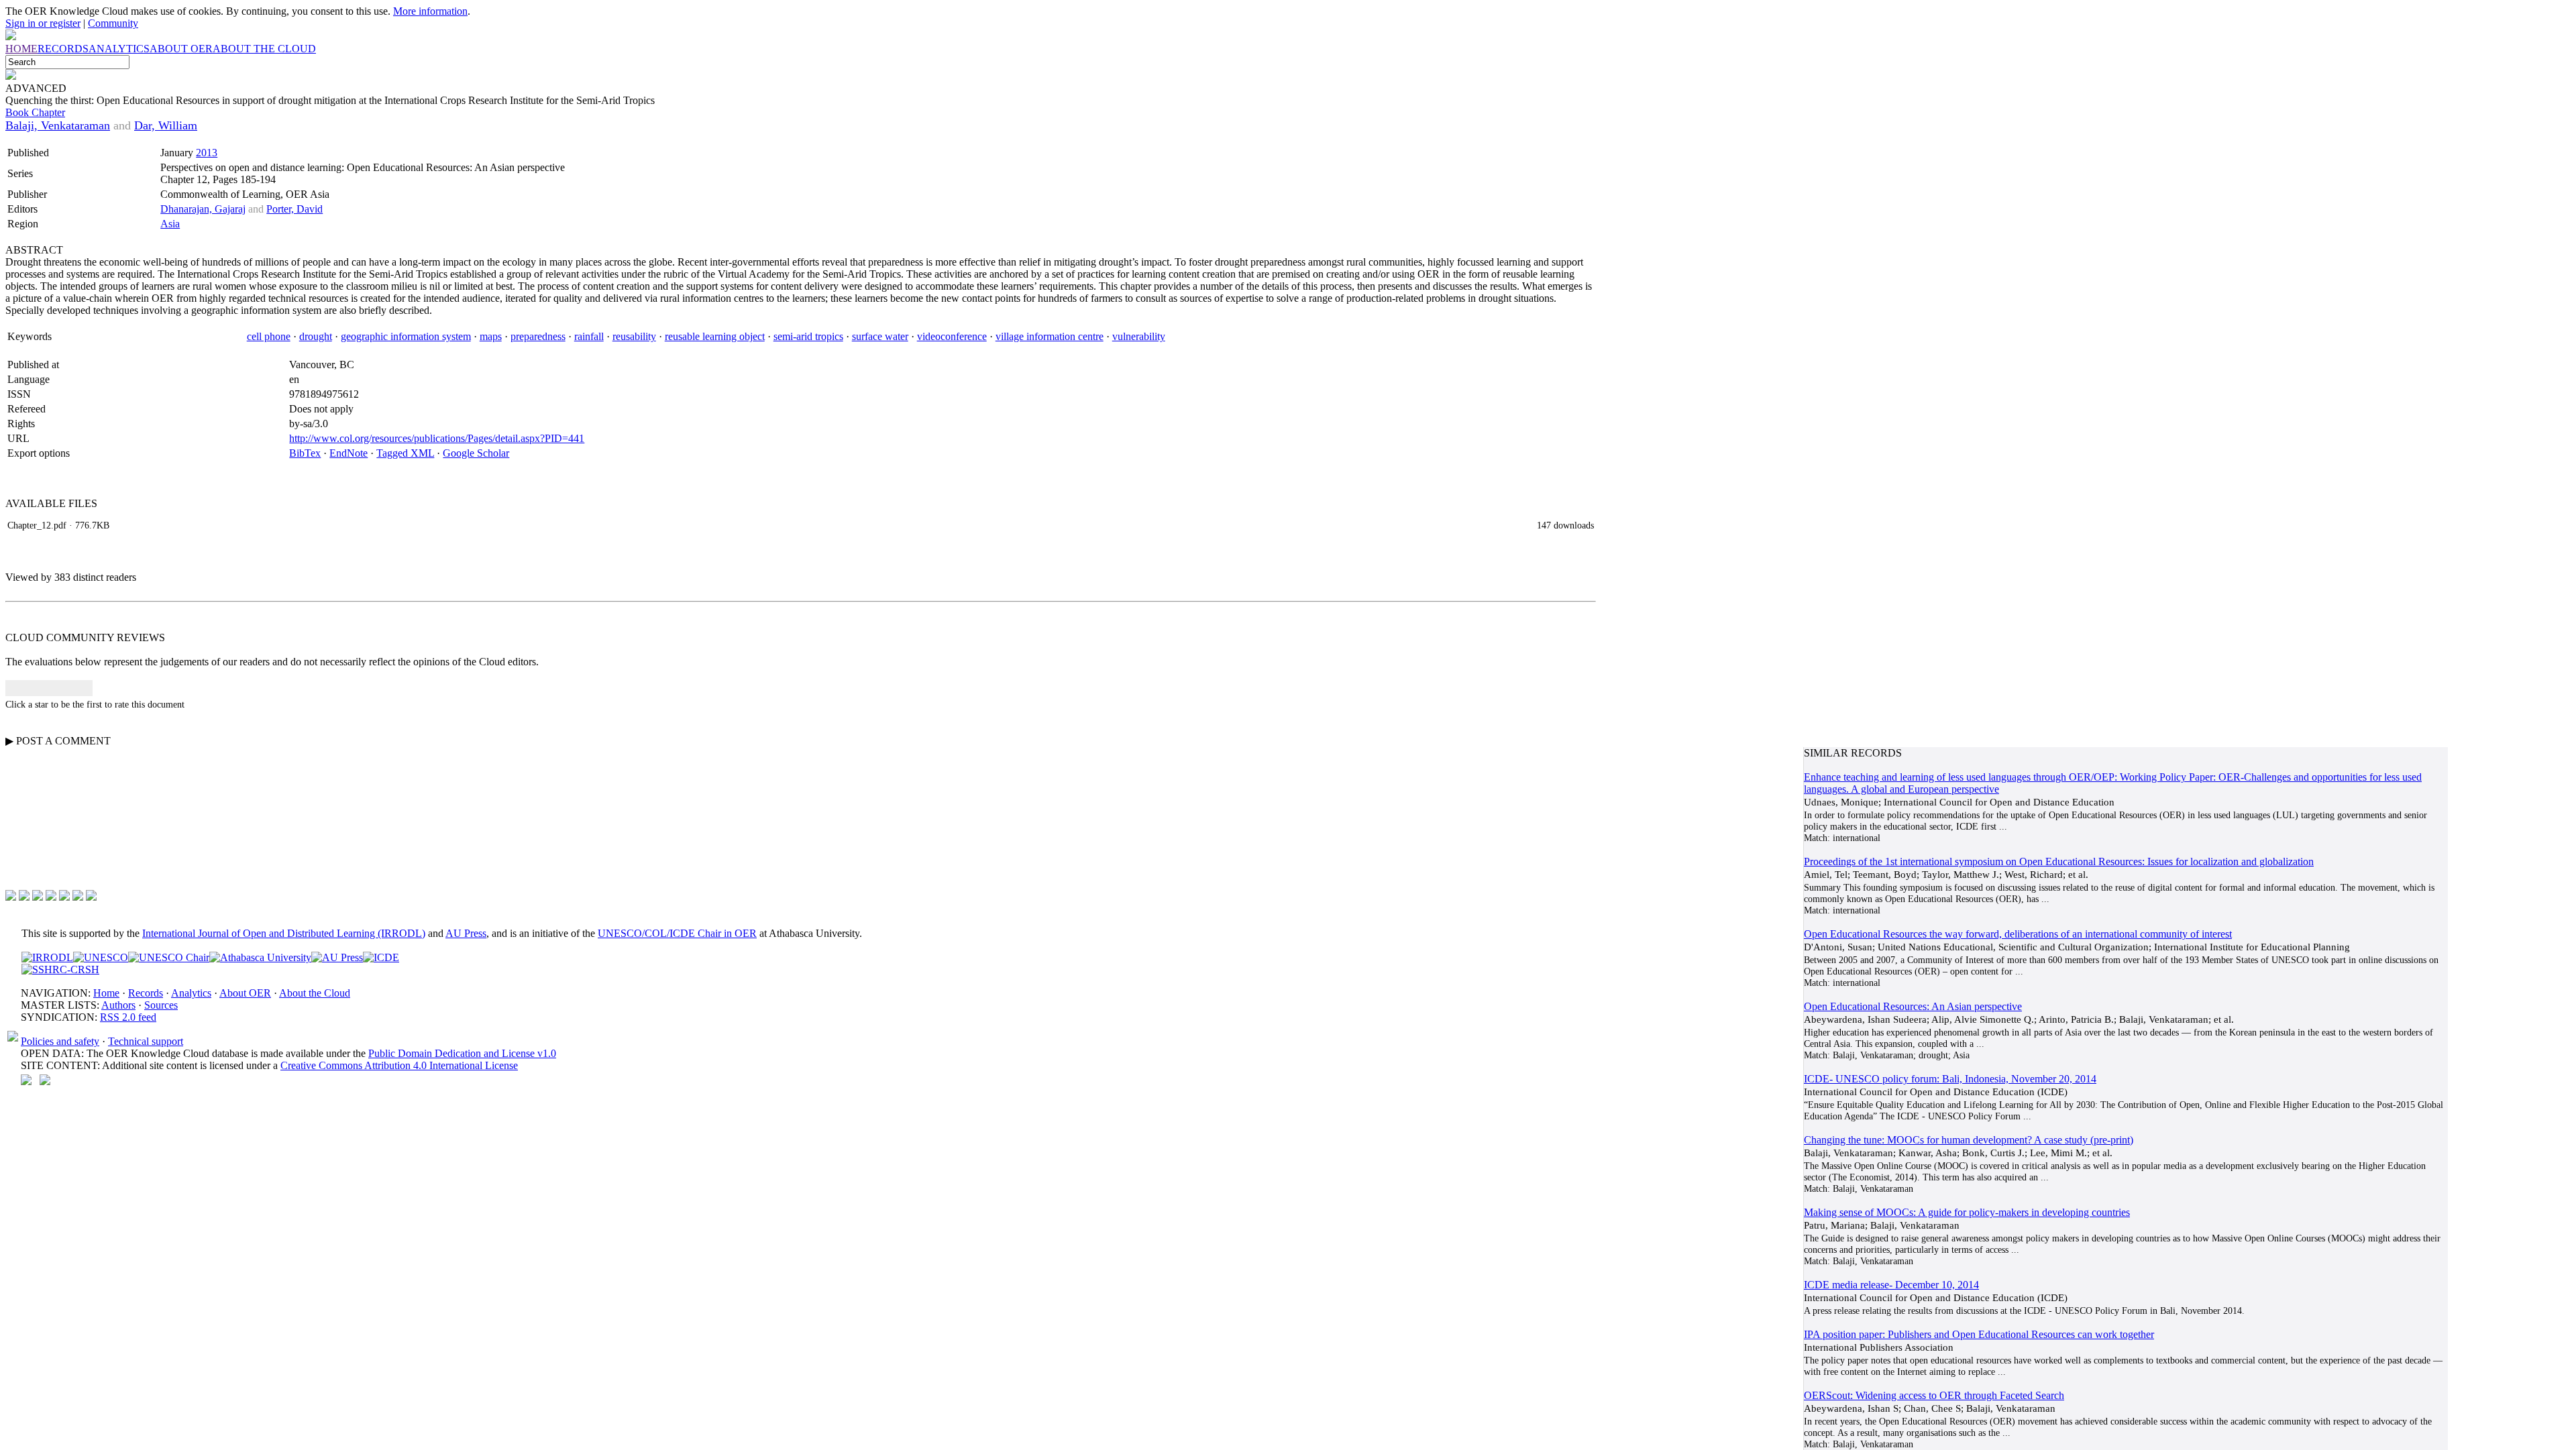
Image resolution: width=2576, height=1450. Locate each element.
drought (316, 336)
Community (113, 23)
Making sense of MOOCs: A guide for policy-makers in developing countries (1967, 1212)
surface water (880, 336)
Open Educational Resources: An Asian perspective (1913, 1006)
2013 (207, 153)
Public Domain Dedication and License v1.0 (462, 1053)
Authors (118, 1005)
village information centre (1050, 336)
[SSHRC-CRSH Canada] (60, 969)
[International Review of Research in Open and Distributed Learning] (47, 957)
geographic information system (406, 336)
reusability (634, 336)
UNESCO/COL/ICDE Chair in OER (677, 933)
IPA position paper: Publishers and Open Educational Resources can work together (1979, 1334)
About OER (245, 993)
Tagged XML (405, 453)
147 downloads (1565, 525)
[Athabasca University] (260, 957)
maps (491, 336)
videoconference (952, 336)
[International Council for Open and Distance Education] (381, 957)
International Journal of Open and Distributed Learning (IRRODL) (284, 933)
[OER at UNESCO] (101, 957)
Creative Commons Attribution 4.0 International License (399, 1065)
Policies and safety (60, 1041)
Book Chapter (35, 112)
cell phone (269, 336)
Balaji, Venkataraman (58, 125)
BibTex (305, 453)
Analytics (191, 993)
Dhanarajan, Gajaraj (203, 209)
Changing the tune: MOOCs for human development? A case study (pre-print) (1969, 1140)
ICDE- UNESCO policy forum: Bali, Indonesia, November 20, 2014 (1950, 1079)
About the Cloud (315, 993)
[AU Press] (337, 957)
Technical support (146, 1041)
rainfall (589, 336)
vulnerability (1139, 336)
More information (430, 11)
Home (106, 993)
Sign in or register (43, 23)
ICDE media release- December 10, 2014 (1891, 1285)
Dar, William (166, 125)
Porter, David (294, 209)
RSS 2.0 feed (128, 1017)
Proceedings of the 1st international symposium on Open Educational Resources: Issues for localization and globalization (2059, 861)
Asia (170, 224)
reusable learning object (715, 336)
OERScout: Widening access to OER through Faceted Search (1934, 1395)
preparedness (538, 336)
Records (146, 993)
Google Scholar (476, 453)
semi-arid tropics (808, 336)
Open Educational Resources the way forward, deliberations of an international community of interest (2018, 934)
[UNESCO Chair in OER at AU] (169, 957)
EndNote (348, 453)
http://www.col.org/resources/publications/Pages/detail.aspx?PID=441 (437, 438)
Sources (161, 1005)
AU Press (466, 933)
